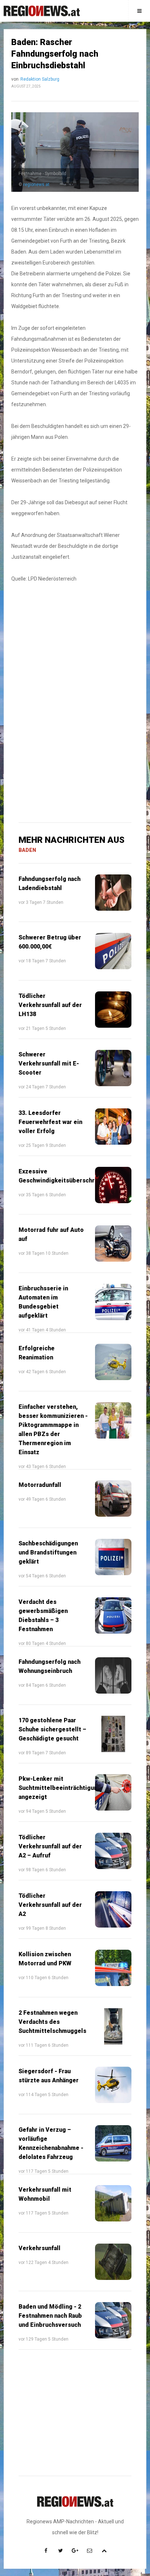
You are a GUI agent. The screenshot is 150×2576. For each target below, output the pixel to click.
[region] (75, 648)
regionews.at (36, 185)
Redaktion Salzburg (40, 79)
